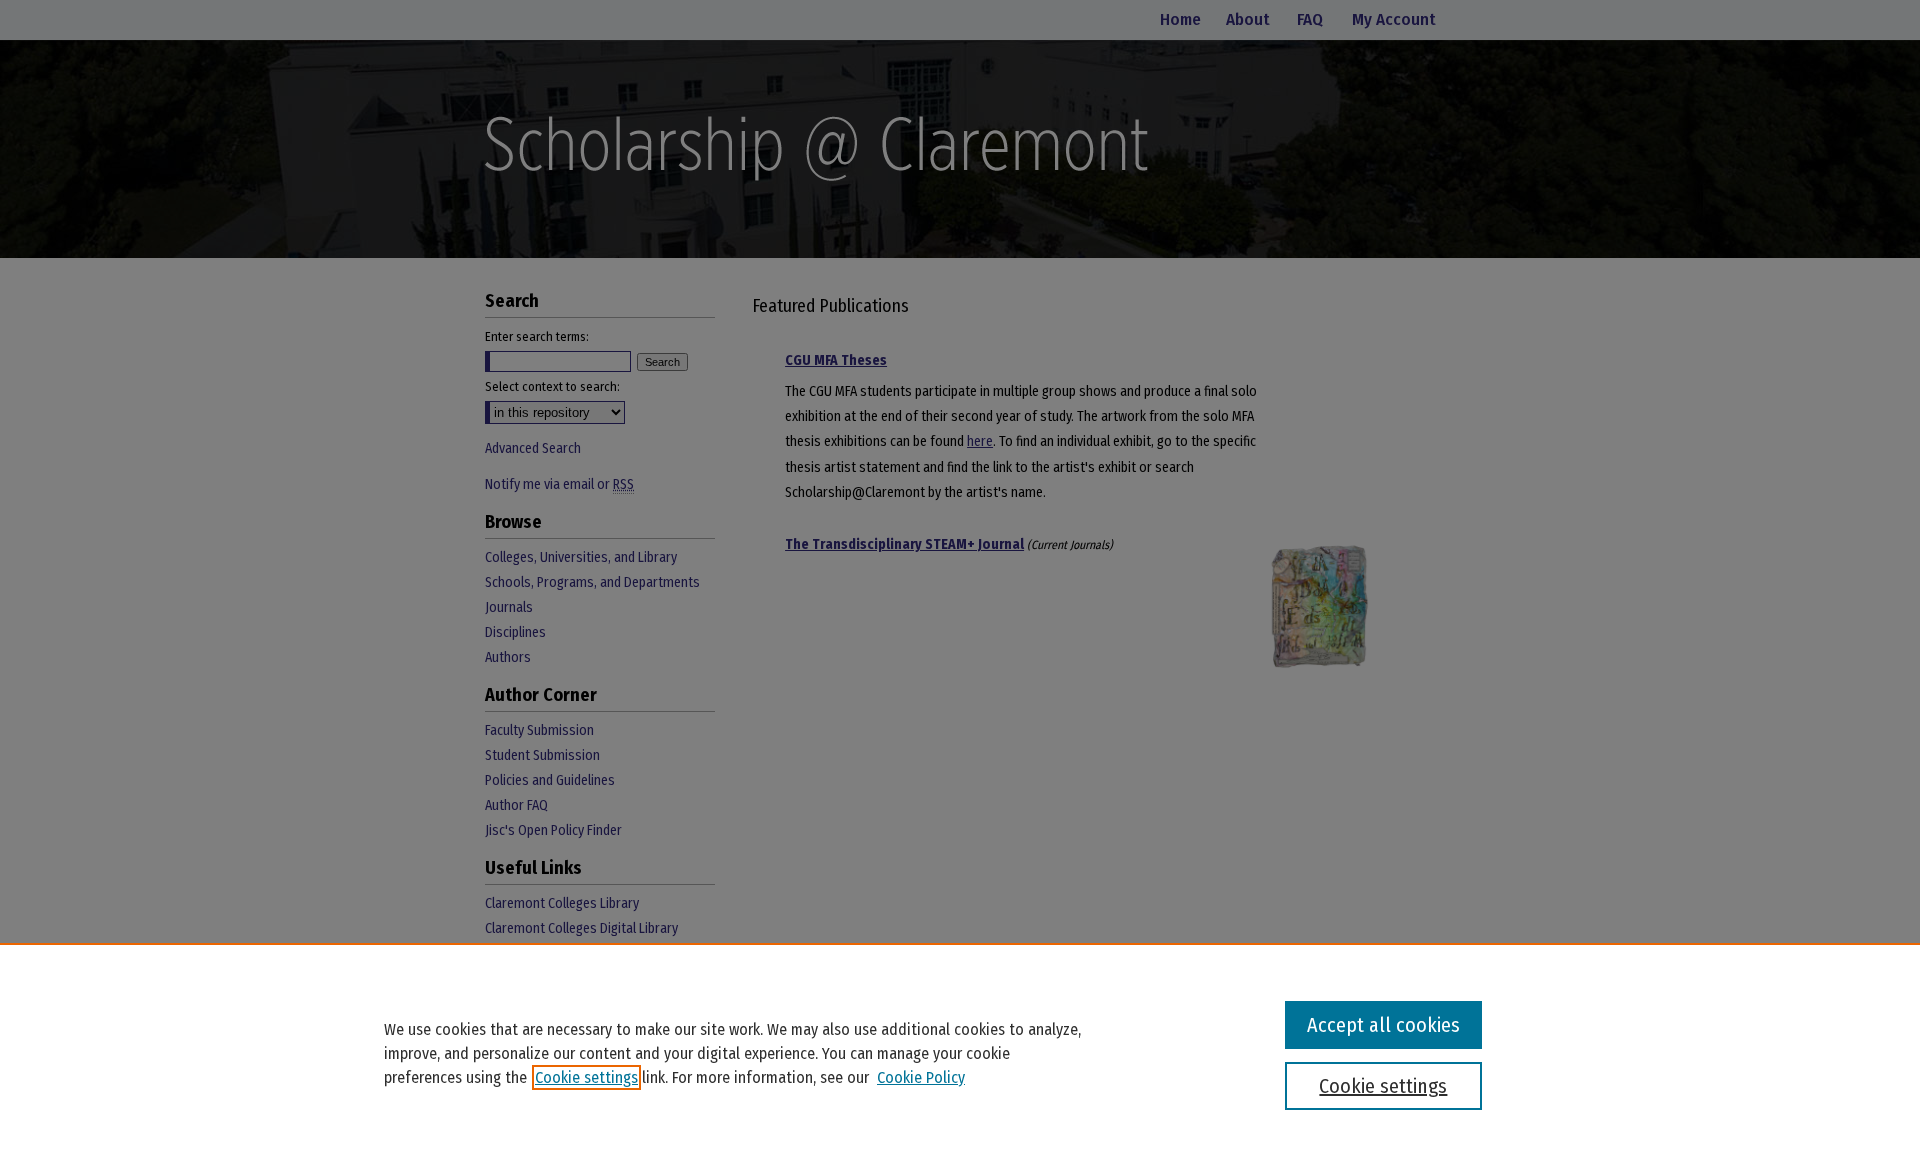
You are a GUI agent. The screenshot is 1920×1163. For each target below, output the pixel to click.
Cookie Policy (921, 1077)
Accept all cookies (1383, 1025)
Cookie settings (586, 1077)
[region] (960, 1053)
